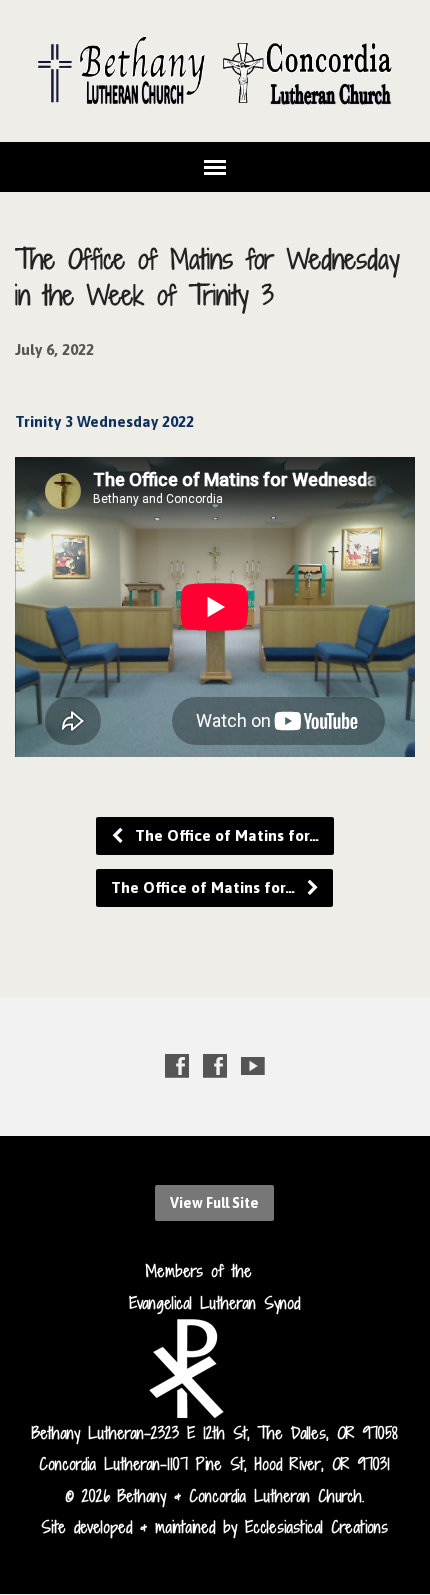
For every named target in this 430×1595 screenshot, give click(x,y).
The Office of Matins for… (225, 835)
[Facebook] (177, 1065)
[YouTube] (253, 1065)
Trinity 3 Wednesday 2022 (104, 421)
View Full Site (214, 1203)
